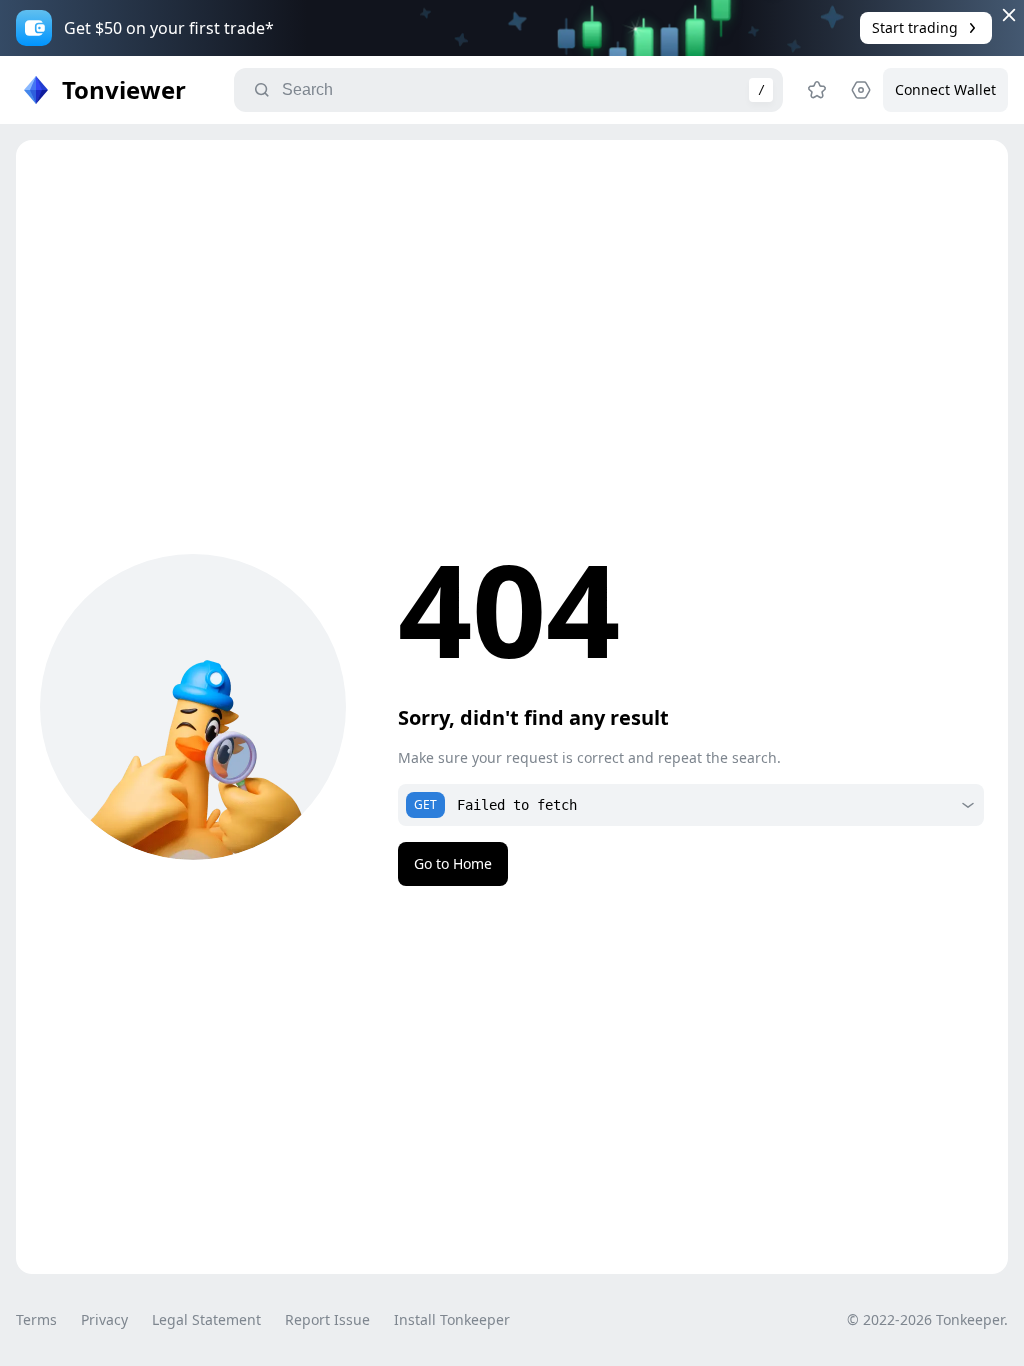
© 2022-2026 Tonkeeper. (927, 1319)
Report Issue (327, 1319)
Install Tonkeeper (452, 1319)
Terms (36, 1319)
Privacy (104, 1319)
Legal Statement (206, 1319)
